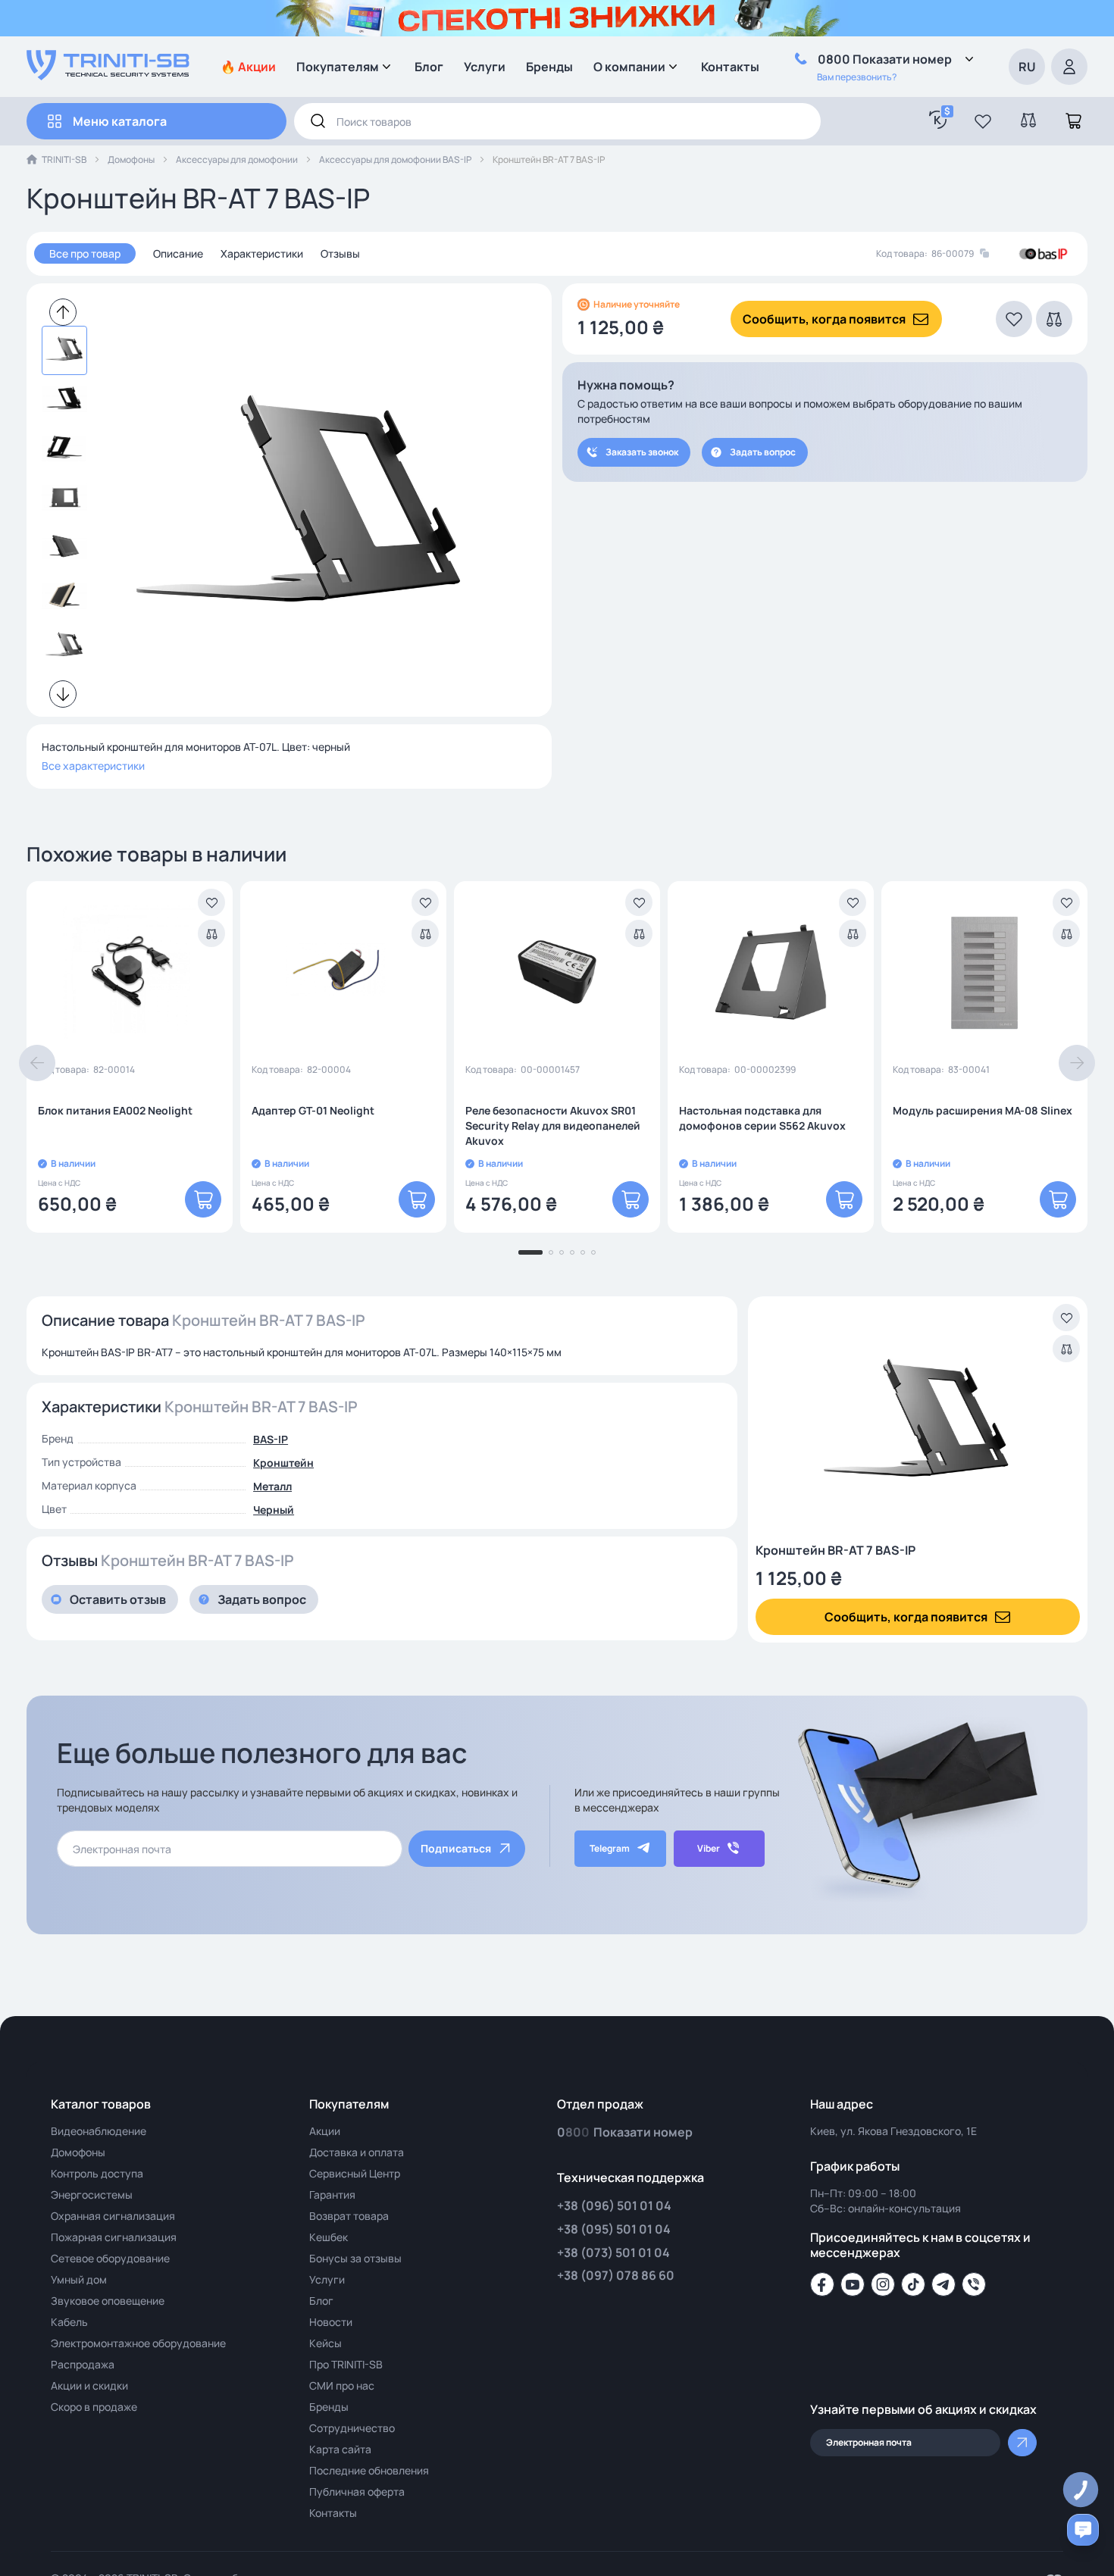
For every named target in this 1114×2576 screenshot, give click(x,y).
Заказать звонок (642, 452)
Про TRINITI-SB (346, 2364)
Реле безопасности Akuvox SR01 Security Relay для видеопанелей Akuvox (553, 1125)
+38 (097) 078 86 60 (616, 2275)
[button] (983, 121)
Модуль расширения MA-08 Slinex (983, 1110)
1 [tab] (530, 1252)
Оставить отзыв (118, 1599)
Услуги (485, 67)
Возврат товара (349, 2216)
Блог (429, 67)
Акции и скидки (89, 2385)
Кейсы (325, 2343)
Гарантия (332, 2195)
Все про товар (85, 253)
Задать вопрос (763, 452)
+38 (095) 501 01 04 (614, 2229)
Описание (178, 253)
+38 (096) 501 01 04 (614, 2206)
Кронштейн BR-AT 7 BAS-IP (835, 1550)
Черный (274, 1510)
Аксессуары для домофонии (237, 159)
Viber (709, 1848)
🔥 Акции (248, 67)
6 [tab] (593, 1252)
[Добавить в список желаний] (211, 902)
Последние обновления (369, 2470)
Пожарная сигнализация (114, 2237)
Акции (325, 2131)
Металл (272, 1486)
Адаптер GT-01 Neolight (313, 1110)
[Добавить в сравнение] (211, 933)
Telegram (610, 1848)
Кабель (69, 2322)
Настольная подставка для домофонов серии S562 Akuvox (762, 1118)
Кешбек (329, 2237)
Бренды (549, 67)
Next (63, 694)
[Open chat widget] (1083, 2530)
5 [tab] (583, 1252)
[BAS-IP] (1043, 254)
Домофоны (131, 159)
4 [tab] (572, 1252)
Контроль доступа (97, 2173)
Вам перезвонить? (857, 77)
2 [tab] (551, 1252)
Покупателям (338, 67)
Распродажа (83, 2364)
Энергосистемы (92, 2195)
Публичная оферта (357, 2492)
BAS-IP (271, 1439)
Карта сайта (340, 2449)
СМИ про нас (342, 2385)
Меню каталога (120, 121)
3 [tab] (562, 1252)
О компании (629, 67)
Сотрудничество (352, 2428)
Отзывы (340, 253)
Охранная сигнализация (113, 2216)
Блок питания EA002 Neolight (115, 1110)
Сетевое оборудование (110, 2258)
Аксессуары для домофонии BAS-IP (395, 159)
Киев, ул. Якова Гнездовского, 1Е (893, 2131)
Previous (63, 312)
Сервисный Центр (355, 2173)
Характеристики (262, 253)
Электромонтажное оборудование (138, 2343)
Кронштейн (283, 1463)
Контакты (730, 67)
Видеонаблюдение (99, 2131)
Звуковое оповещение (108, 2301)
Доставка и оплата (357, 2152)
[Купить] (203, 1199)
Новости (331, 2322)
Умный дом (79, 2279)
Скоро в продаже (94, 2407)
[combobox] (557, 121)
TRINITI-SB (64, 159)
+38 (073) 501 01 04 (613, 2252)
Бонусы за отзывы (355, 2258)
